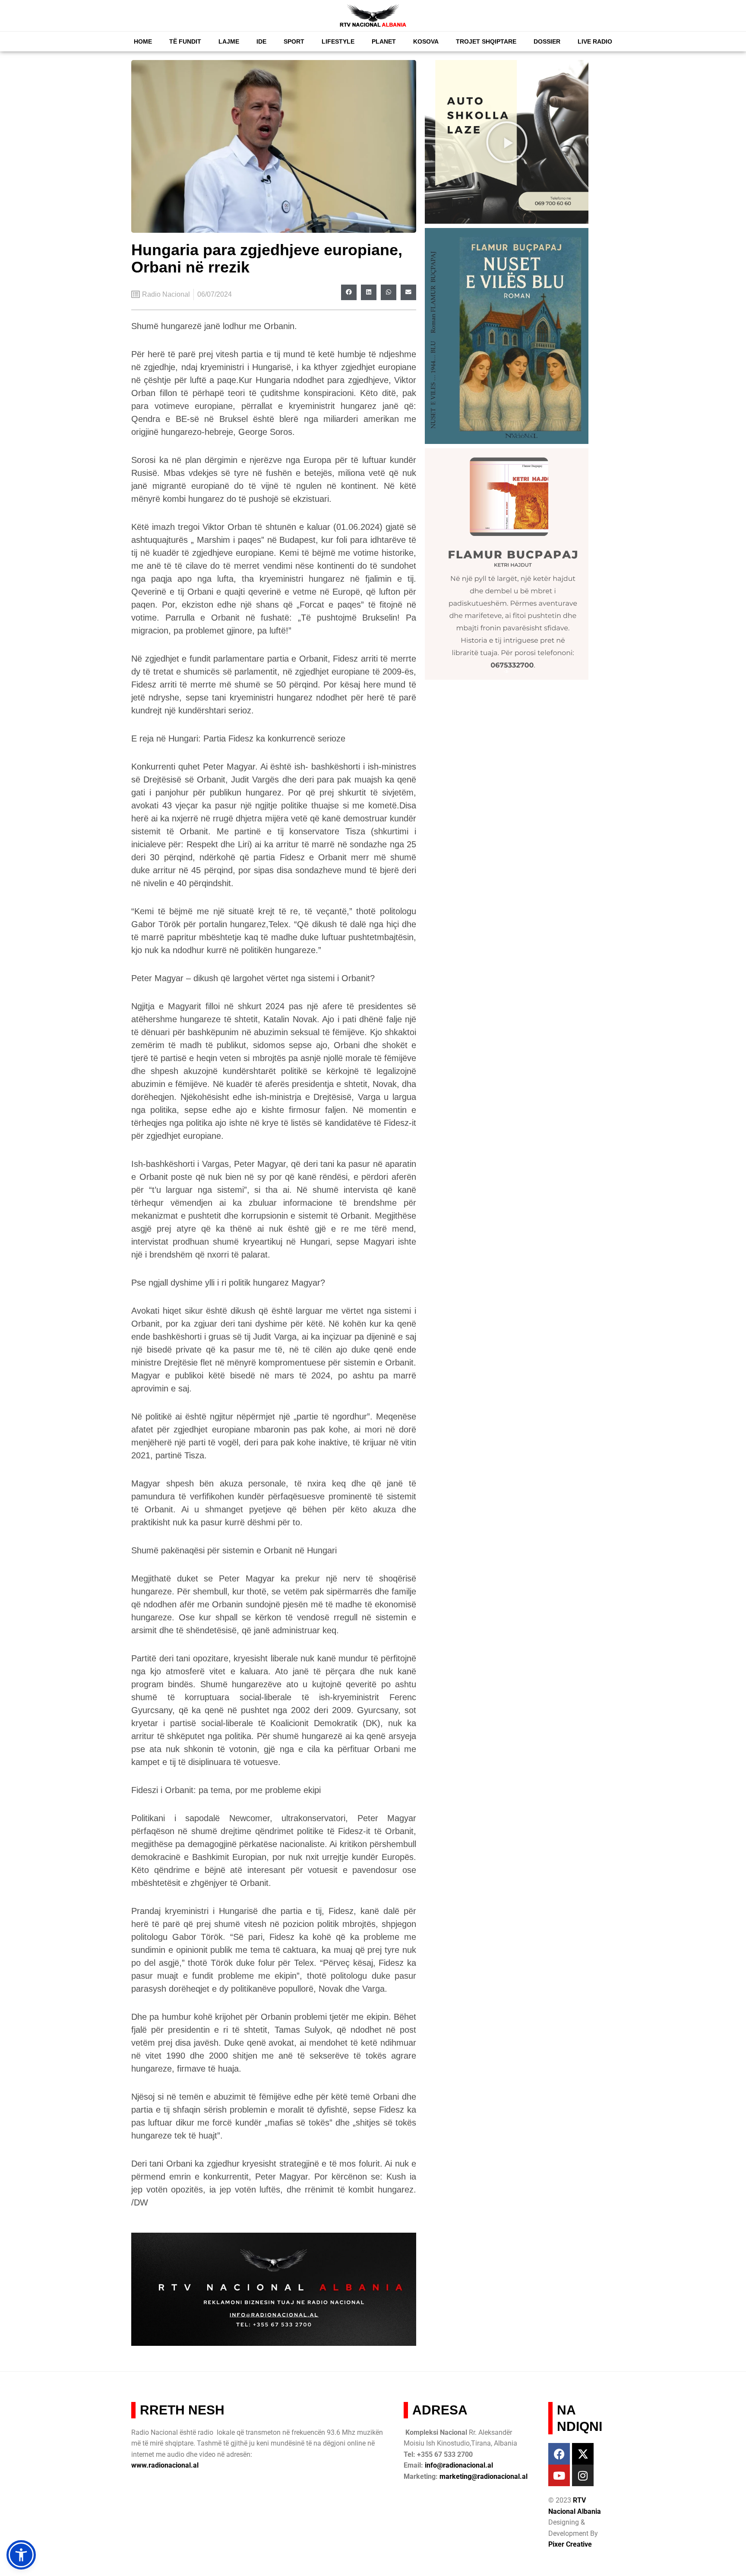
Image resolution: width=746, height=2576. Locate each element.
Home (143, 41)
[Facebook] (559, 2454)
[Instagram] (583, 2475)
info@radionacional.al (459, 2465)
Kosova (426, 41)
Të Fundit (185, 41)
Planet (384, 41)
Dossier (547, 41)
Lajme (229, 41)
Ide (261, 41)
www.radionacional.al (165, 2465)
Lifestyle (338, 41)
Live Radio (595, 41)
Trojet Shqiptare (486, 41)
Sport (294, 41)
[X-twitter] (583, 2454)
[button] (349, 292)
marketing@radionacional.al (484, 2476)
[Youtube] (559, 2475)
